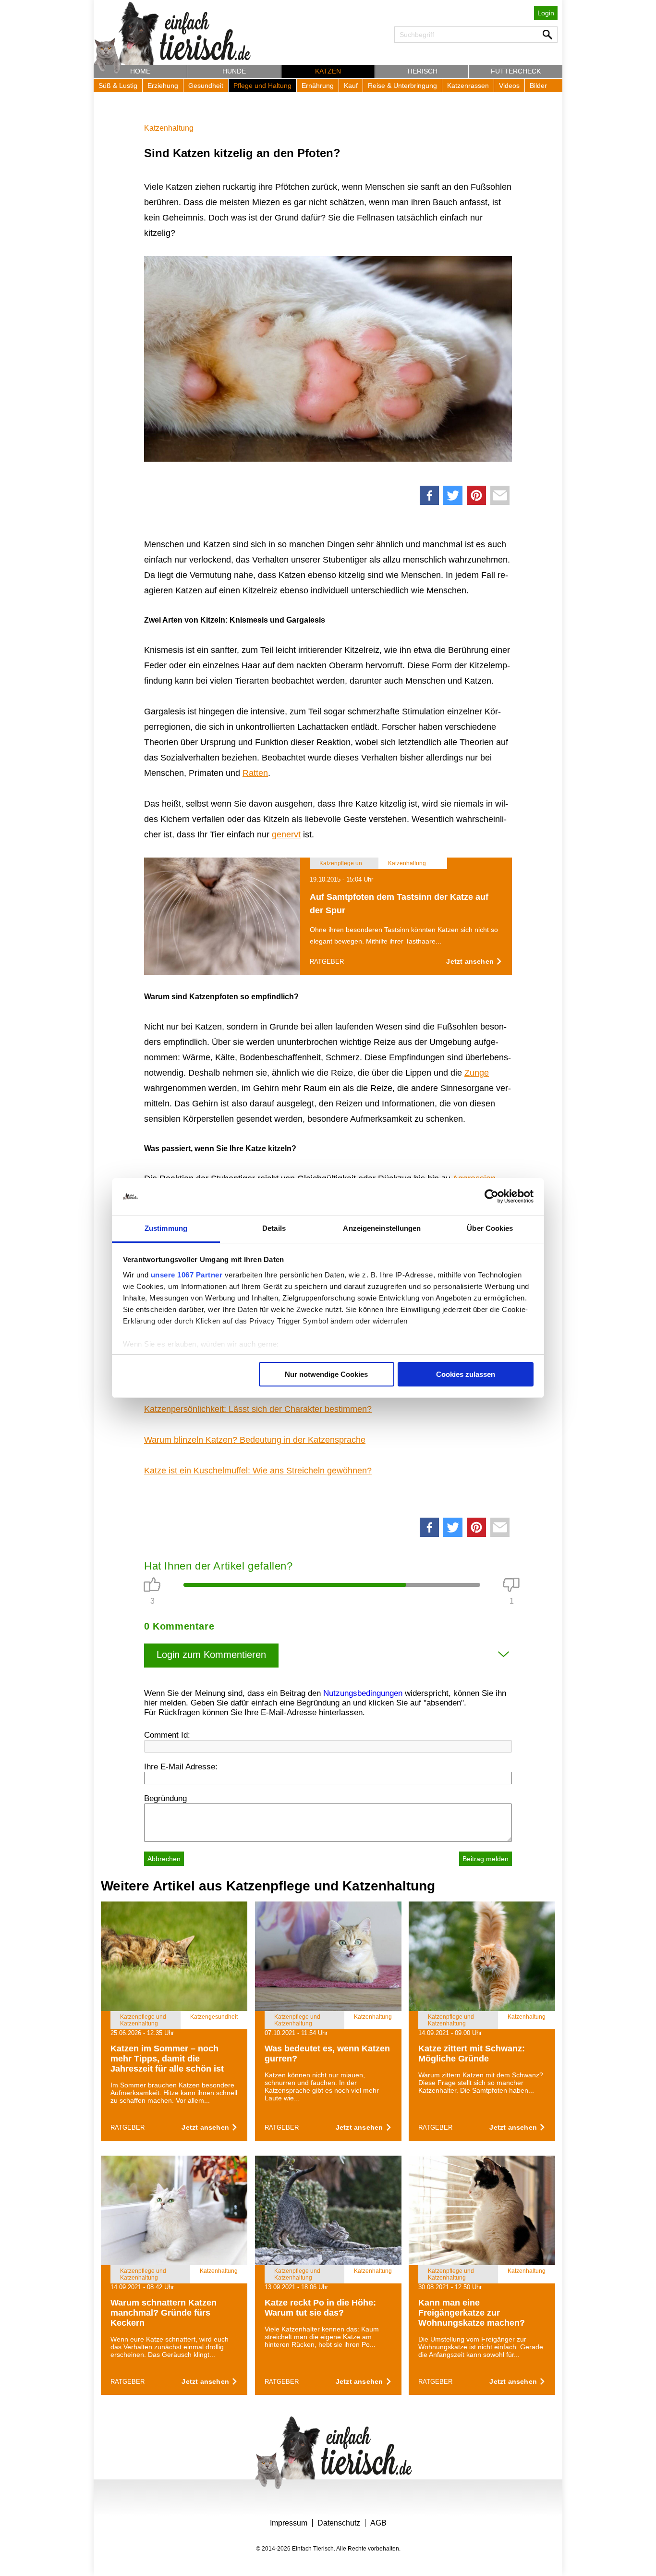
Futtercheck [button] (516, 71)
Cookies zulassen (466, 1374)
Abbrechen (164, 1859)
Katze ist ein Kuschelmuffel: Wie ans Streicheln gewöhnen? (258, 1471)
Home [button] (140, 71)
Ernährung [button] (318, 86)
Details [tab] (274, 1228)
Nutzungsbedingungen (363, 1693)
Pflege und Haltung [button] (262, 86)
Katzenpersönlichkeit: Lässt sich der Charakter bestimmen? (258, 1409)
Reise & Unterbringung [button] (402, 86)
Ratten (255, 773)
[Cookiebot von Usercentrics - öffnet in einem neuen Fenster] (492, 1197)
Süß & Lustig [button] (118, 86)
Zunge (477, 1073)
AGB (378, 2523)
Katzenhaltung (169, 128)
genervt (286, 834)
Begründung (165, 1798)
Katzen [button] (328, 71)
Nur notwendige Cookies (326, 1374)
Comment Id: (167, 1735)
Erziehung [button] (163, 86)
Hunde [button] (234, 71)
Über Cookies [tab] (490, 1228)
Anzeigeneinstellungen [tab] (382, 1228)
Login (546, 13)
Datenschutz (339, 2523)
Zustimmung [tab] (166, 1228)
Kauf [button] (351, 86)
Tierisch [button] (422, 71)
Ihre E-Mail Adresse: (181, 1767)
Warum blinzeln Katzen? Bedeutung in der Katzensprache (255, 1440)
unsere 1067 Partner (187, 1275)
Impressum (289, 2523)
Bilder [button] (538, 86)
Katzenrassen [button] (468, 86)
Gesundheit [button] (206, 86)
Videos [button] (509, 86)
